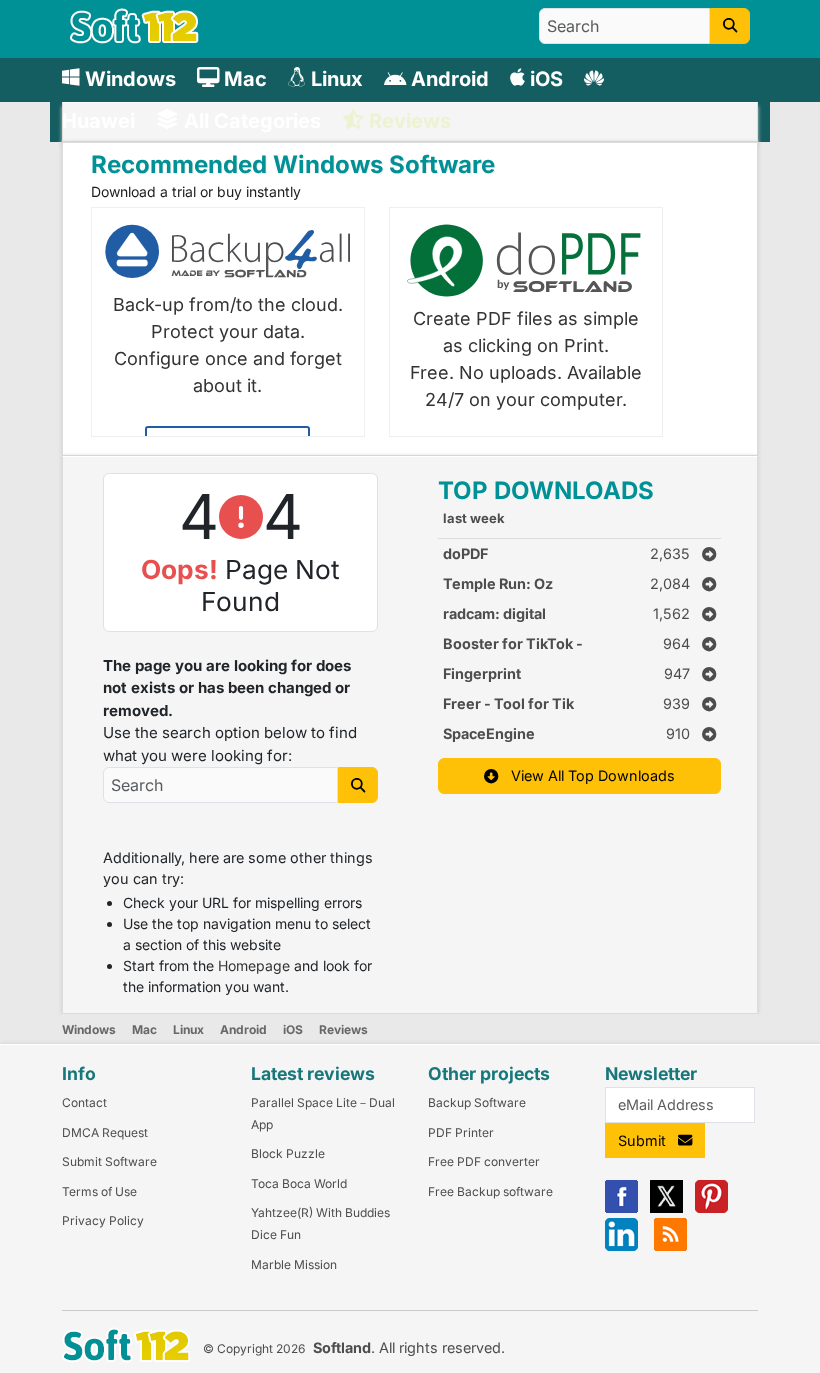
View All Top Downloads (587, 775)
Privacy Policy (103, 1220)
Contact (84, 1102)
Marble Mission (294, 1264)
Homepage (254, 965)
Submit (648, 1140)
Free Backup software (490, 1191)
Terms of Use (99, 1191)
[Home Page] (134, 38)
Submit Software (109, 1161)
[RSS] (670, 1246)
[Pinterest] (711, 1208)
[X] (666, 1208)
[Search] (730, 26)
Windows (89, 1029)
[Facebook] (621, 1208)
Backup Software (477, 1102)
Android (243, 1029)
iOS (293, 1029)
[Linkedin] (621, 1246)
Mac (144, 1029)
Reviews (343, 1029)
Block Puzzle (288, 1153)
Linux (188, 1029)
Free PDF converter (484, 1161)
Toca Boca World (299, 1183)
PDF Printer (461, 1132)
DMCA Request (105, 1132)
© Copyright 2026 (254, 1348)
